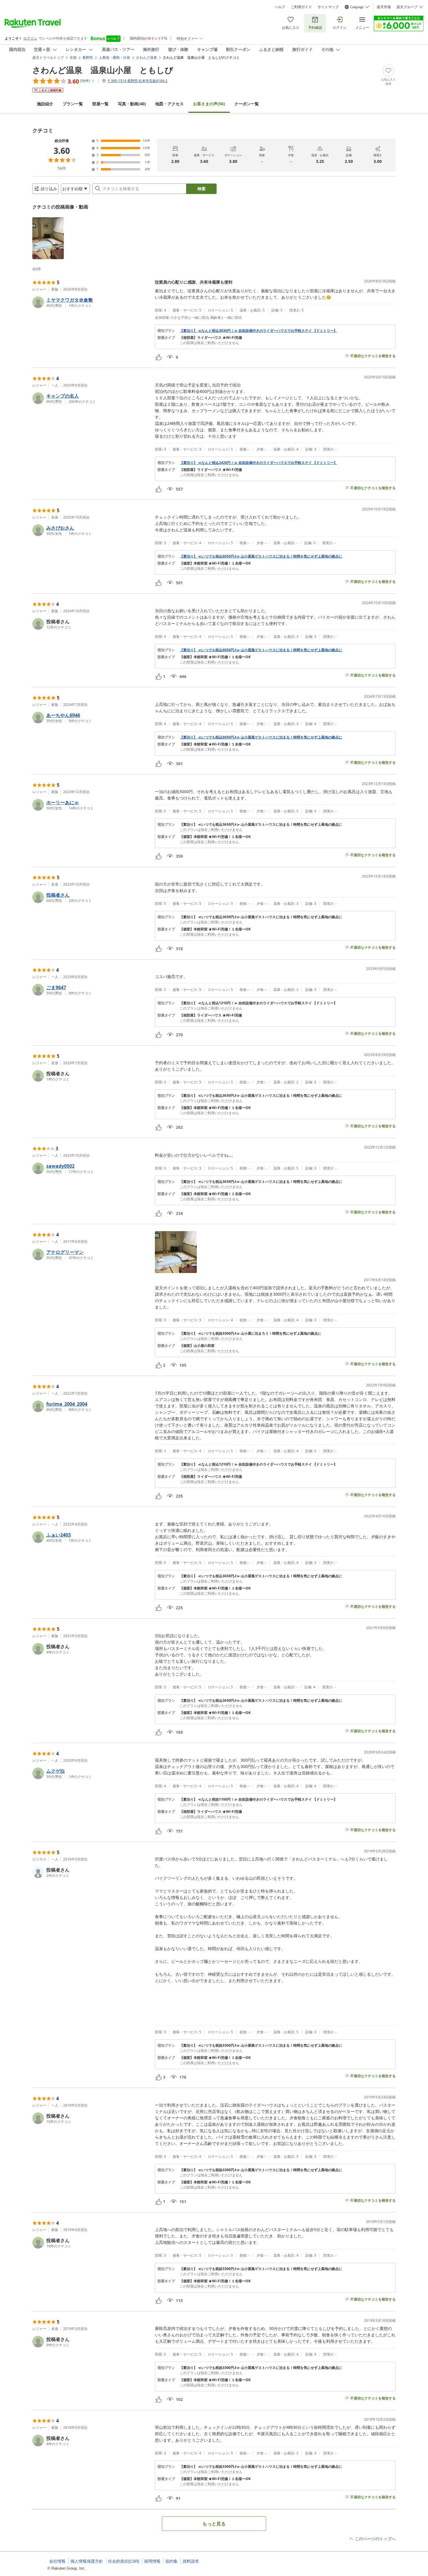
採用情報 (152, 2561)
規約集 (171, 2561)
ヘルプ (280, 7)
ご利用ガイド (301, 7)
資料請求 (191, 2561)
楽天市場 (384, 7)
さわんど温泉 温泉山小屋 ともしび (103, 70)
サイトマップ (328, 7)
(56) (209, 104)
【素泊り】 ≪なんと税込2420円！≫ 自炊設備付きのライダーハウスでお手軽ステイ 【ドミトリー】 (258, 463)
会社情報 (57, 2561)
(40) (132, 104)
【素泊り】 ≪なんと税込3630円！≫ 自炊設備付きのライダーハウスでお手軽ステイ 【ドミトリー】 (258, 331)
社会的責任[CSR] (124, 2561)
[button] (48, 238)
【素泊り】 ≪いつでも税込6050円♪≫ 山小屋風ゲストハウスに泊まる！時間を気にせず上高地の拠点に (261, 556)
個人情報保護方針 (87, 2561)
